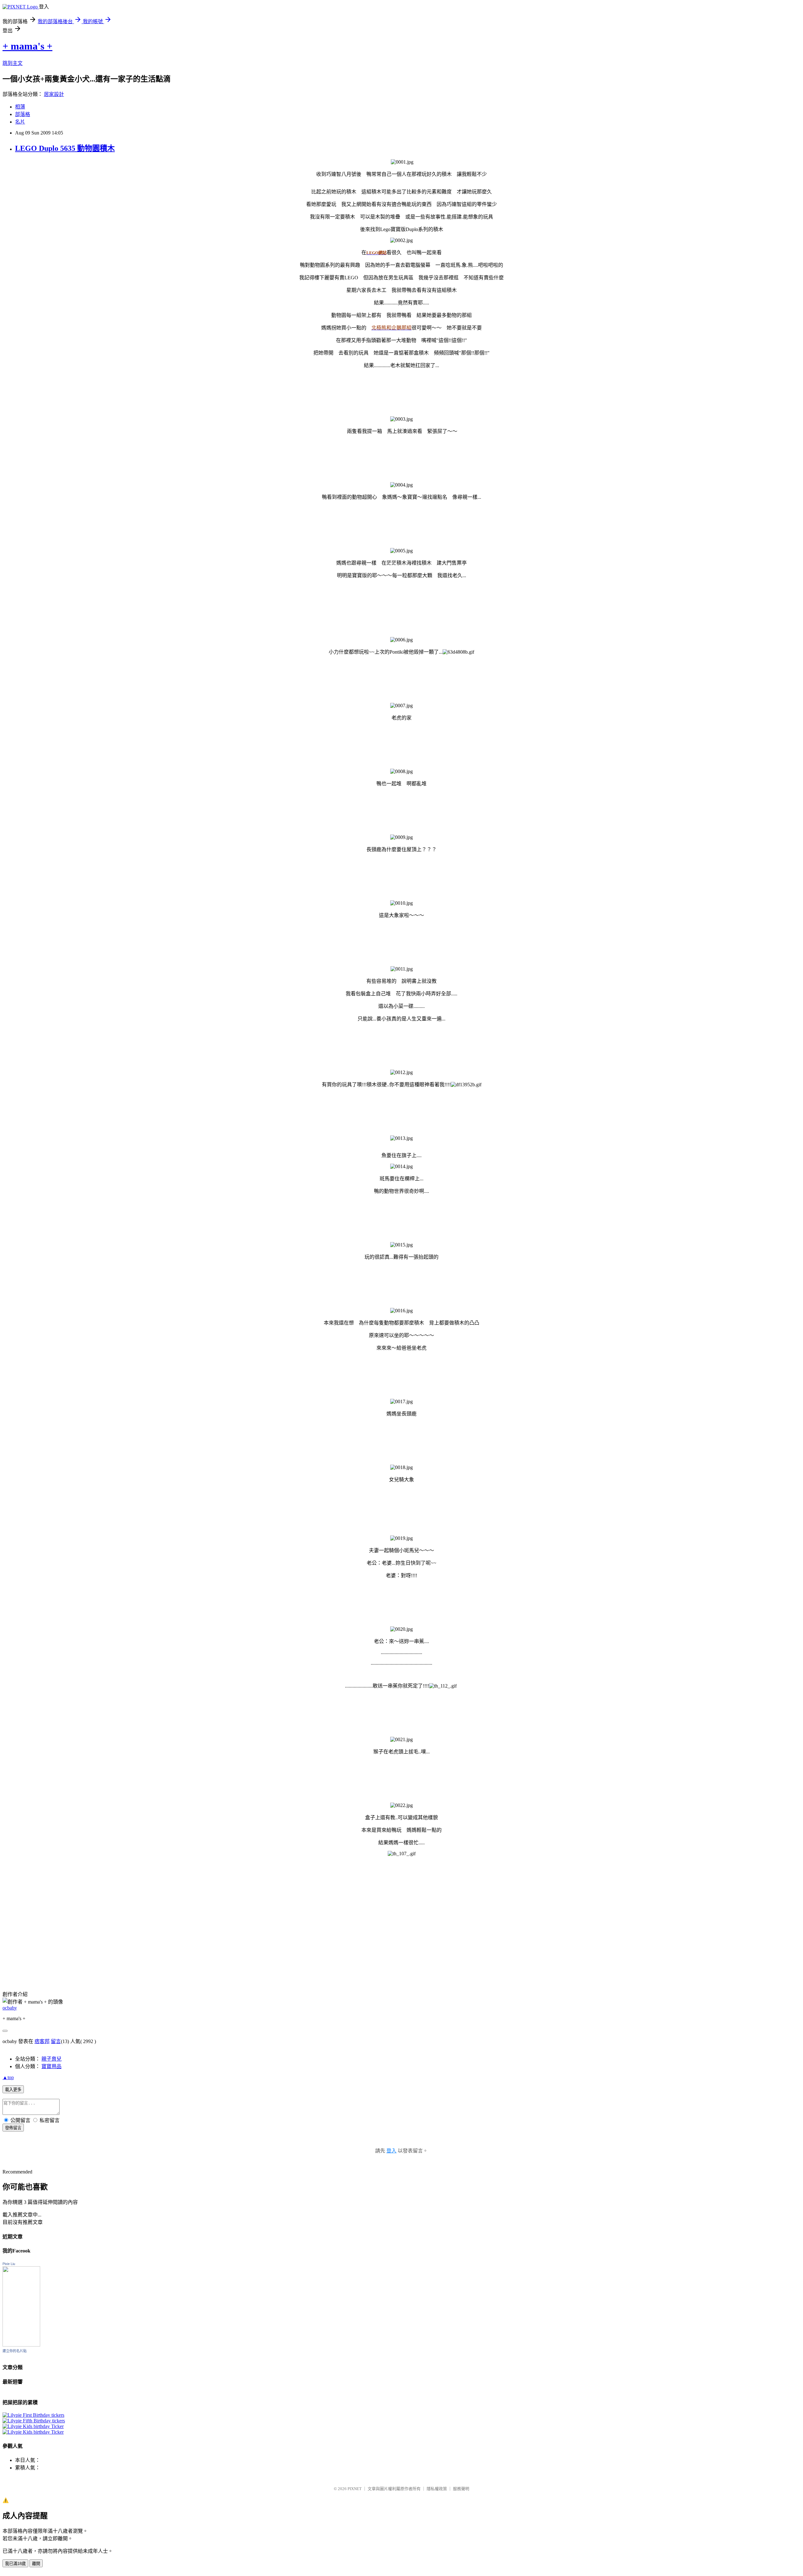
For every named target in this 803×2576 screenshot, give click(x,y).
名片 (20, 122)
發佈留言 (13, 2128)
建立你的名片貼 (15, 2351)
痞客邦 (42, 2041)
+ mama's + (27, 46)
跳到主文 (13, 63)
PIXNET (355, 2489)
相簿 (20, 107)
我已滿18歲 (15, 2564)
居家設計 (54, 94)
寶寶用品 (51, 2066)
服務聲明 (461, 2489)
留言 (56, 2041)
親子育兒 (51, 2059)
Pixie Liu (9, 2264)
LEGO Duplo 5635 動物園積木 (65, 148)
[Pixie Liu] (21, 2345)
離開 (36, 2564)
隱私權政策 (437, 2489)
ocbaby (10, 2008)
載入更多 (13, 2090)
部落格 (23, 114)
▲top (8, 2077)
